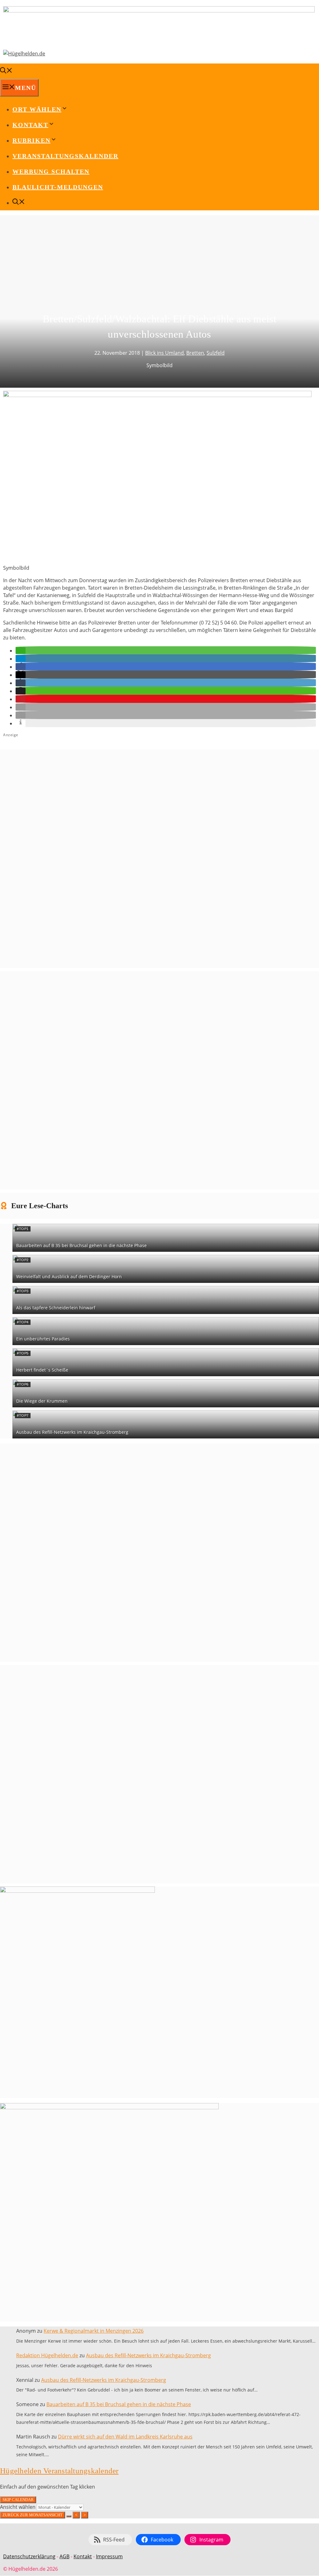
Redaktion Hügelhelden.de (47, 2355)
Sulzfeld (216, 353)
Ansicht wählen (18, 2507)
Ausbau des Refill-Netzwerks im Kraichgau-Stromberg (72, 1432)
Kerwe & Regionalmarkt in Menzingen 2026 (94, 2331)
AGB (64, 2556)
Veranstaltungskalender (65, 156)
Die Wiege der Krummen (42, 1401)
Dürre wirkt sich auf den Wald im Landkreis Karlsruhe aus (125, 2437)
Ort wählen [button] (37, 109)
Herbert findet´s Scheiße (42, 1370)
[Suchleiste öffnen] (6, 71)
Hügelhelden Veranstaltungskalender (59, 2471)
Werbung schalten (51, 171)
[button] (21, 651)
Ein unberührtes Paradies (43, 1339)
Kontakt (83, 2556)
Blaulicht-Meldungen (58, 187)
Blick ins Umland (164, 353)
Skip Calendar (18, 2500)
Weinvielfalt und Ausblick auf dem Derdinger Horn (69, 1276)
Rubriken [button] (31, 140)
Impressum (109, 2556)
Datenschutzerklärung (29, 2556)
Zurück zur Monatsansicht (33, 2515)
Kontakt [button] (30, 125)
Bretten (195, 353)
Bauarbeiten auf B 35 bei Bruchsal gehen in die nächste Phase (81, 1245)
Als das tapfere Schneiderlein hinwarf (56, 1308)
